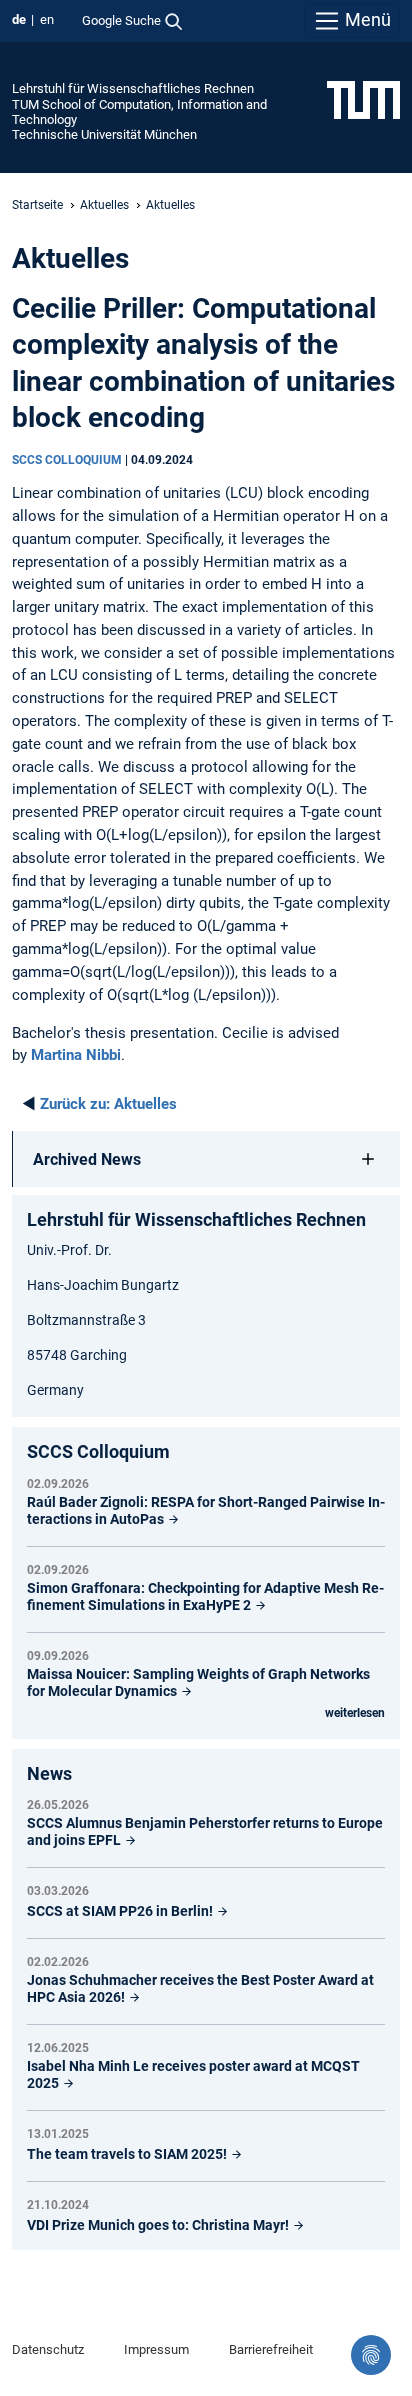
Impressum (156, 2349)
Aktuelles (104, 205)
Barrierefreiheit (271, 2349)
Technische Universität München (104, 134)
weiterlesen (355, 1713)
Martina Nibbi (76, 1055)
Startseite (37, 205)
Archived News (87, 1159)
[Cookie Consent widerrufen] (371, 2355)
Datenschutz (48, 2349)
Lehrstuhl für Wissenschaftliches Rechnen (133, 88)
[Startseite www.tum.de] (363, 99)
